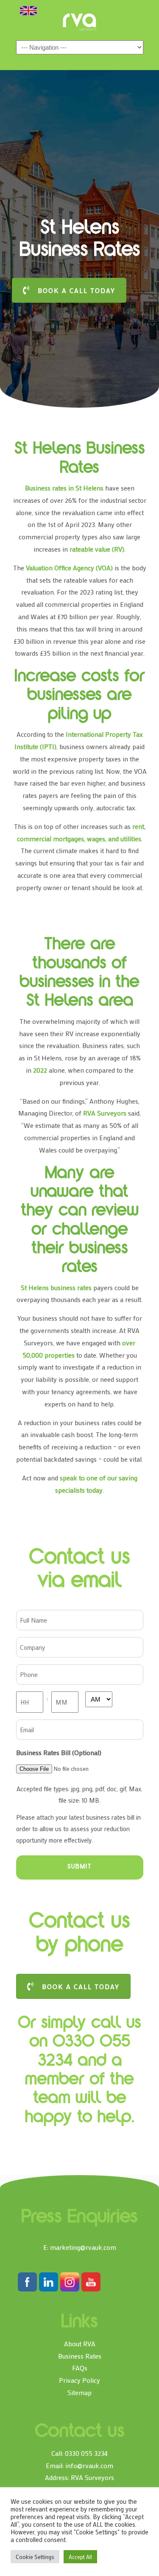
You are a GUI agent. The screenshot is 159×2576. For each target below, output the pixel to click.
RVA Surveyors (80, 22)
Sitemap (79, 2392)
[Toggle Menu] (28, 10)
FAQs (80, 2368)
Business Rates (80, 2356)
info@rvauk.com (89, 2465)
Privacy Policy (79, 2380)
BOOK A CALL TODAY (77, 290)
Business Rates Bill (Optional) (59, 1752)
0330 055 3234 (86, 2453)
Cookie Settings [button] (35, 2557)
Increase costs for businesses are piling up (80, 696)
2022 (40, 1070)
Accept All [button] (80, 2557)
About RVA (80, 2343)
